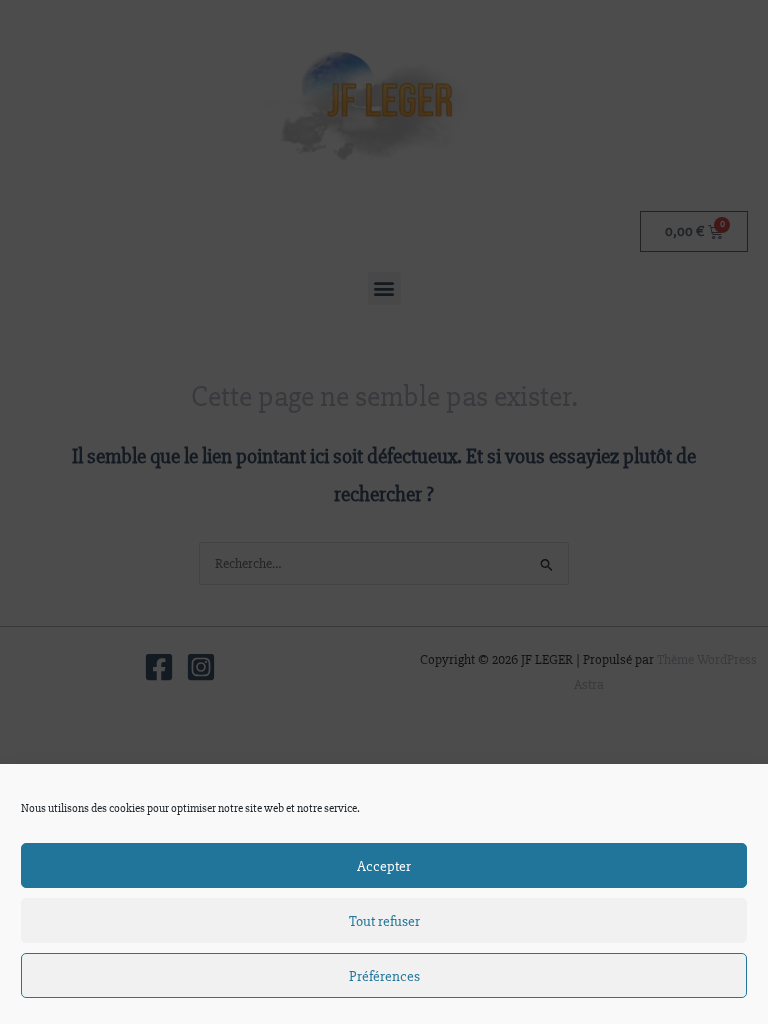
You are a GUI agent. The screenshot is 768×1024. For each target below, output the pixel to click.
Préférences (384, 976)
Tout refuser (384, 921)
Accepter (384, 866)
